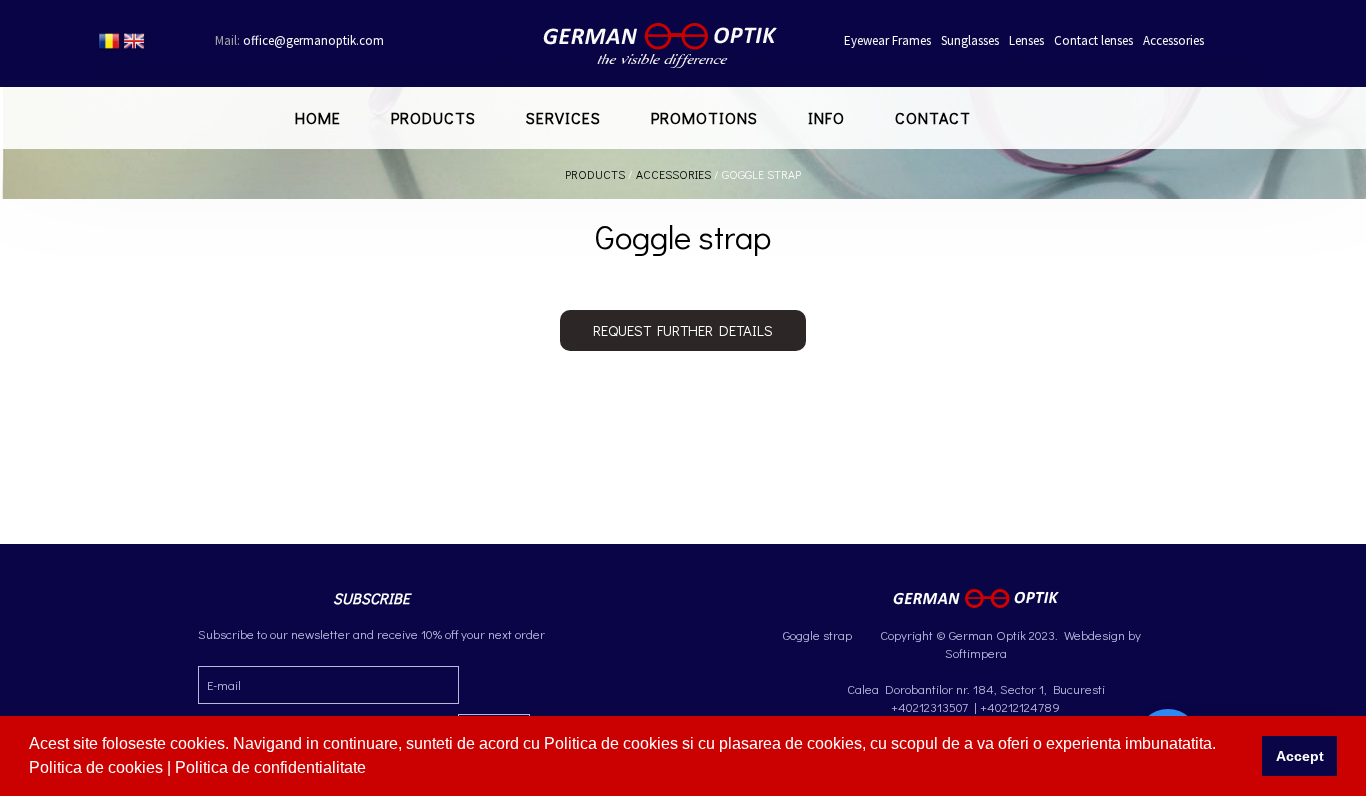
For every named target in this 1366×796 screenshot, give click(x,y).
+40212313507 (929, 706)
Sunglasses (970, 40)
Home (318, 117)
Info (826, 117)
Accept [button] (1300, 756)
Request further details (683, 330)
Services (563, 117)
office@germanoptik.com (299, 40)
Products (433, 117)
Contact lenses (1093, 40)
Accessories (1173, 40)
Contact (933, 117)
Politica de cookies (98, 767)
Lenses (1026, 40)
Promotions (704, 117)
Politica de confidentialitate (272, 767)
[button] (373, 770)
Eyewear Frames (887, 40)
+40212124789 (1020, 706)
